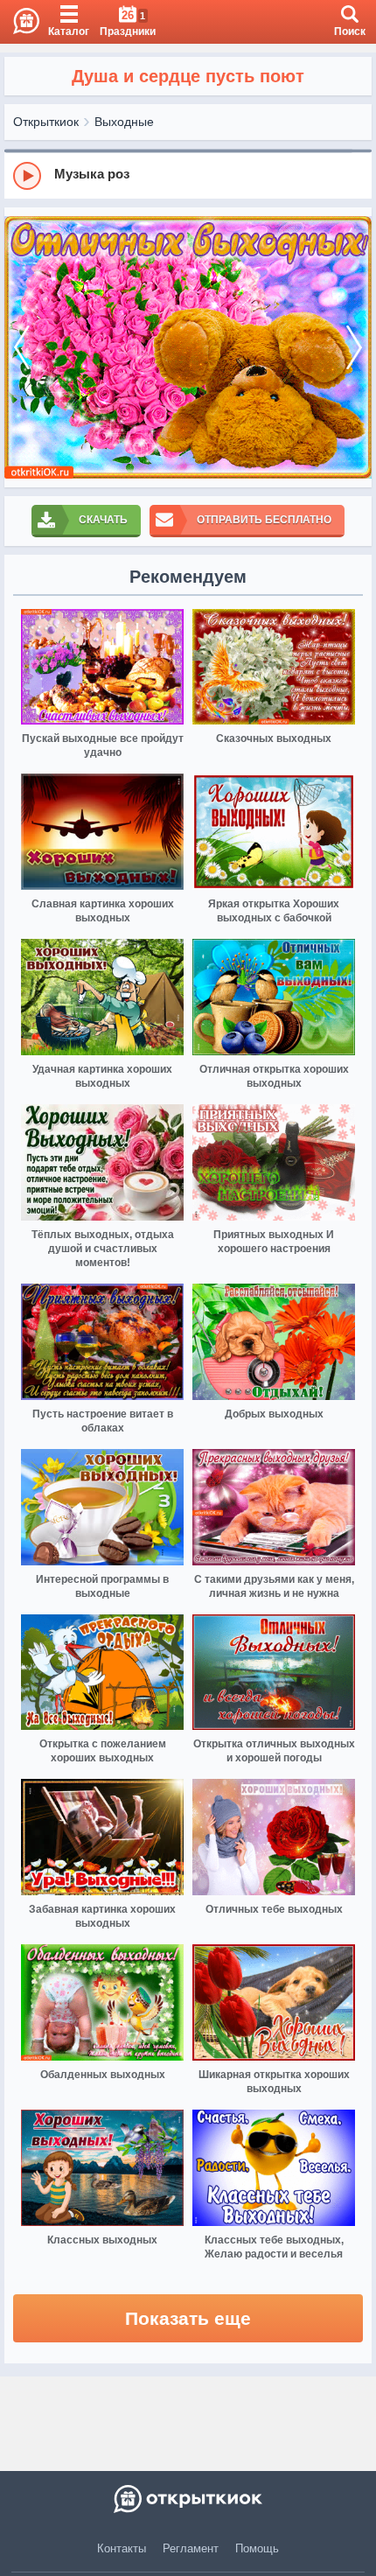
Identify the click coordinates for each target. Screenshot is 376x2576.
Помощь (257, 2548)
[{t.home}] (188, 2499)
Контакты (122, 2548)
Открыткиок (46, 122)
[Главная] (20, 22)
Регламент (191, 2548)
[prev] (22, 347)
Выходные (124, 122)
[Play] (27, 176)
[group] (188, 175)
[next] (354, 347)
